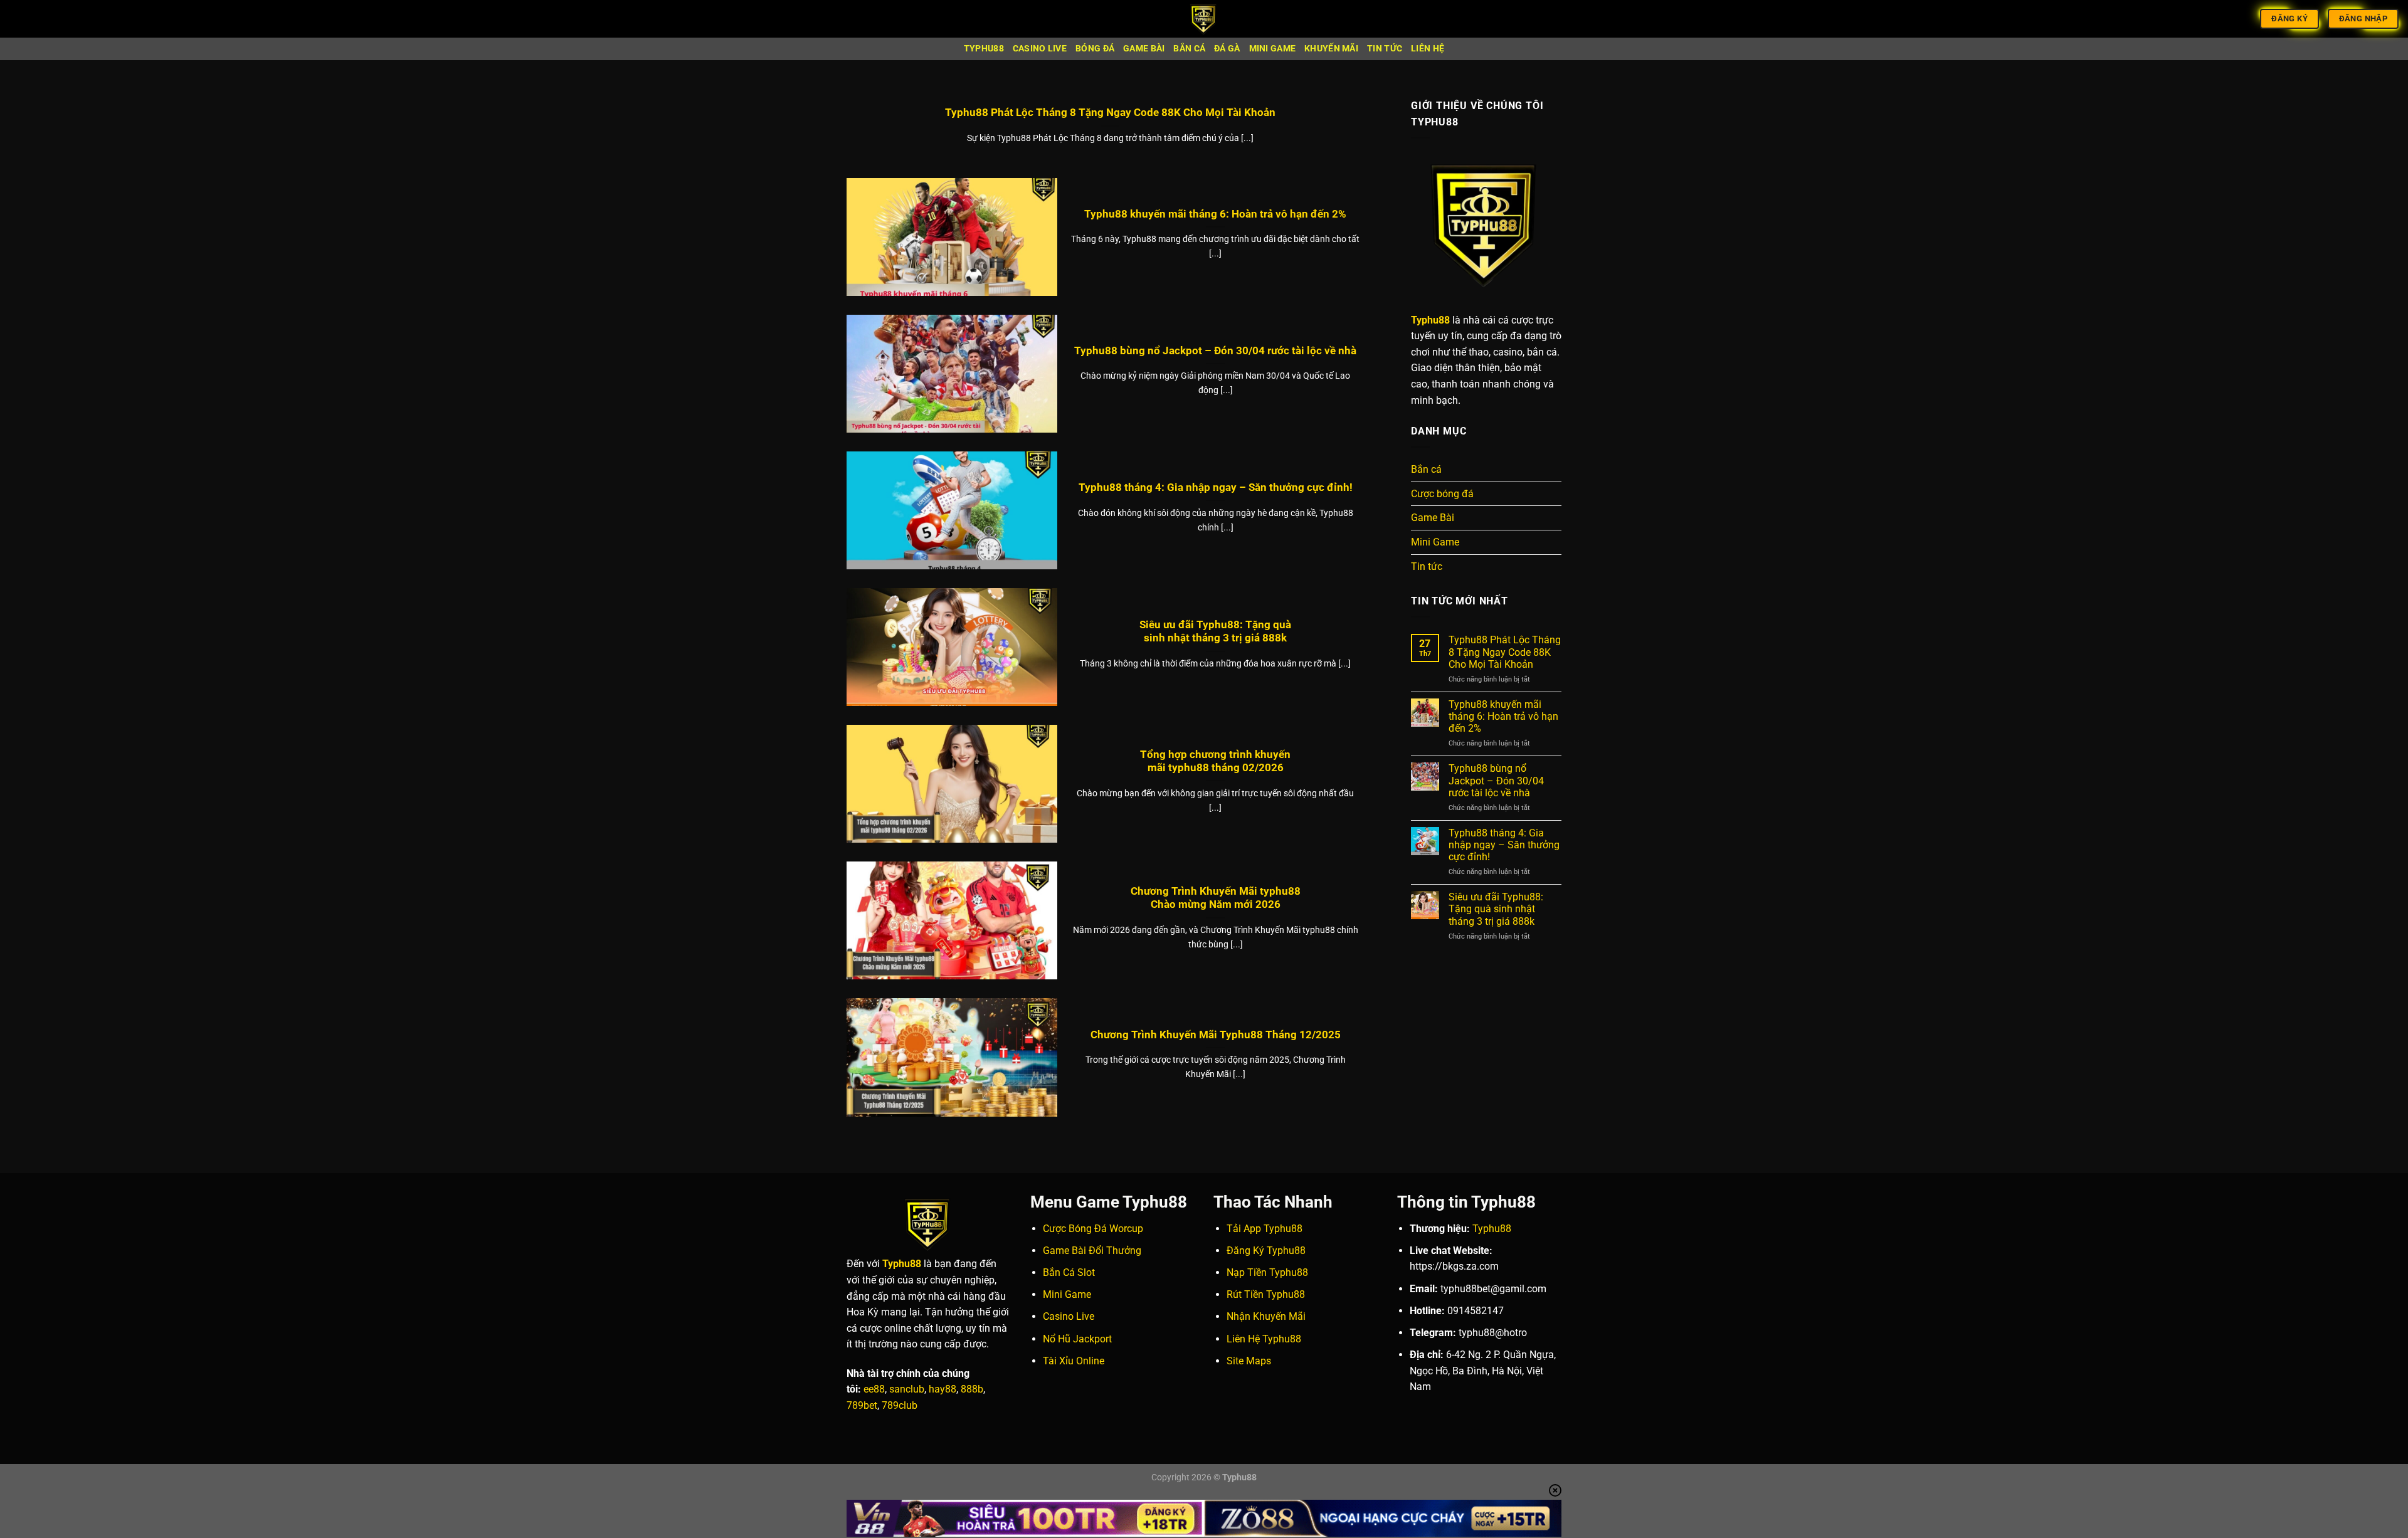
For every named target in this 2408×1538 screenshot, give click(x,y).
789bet (862, 1405)
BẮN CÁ (1189, 49)
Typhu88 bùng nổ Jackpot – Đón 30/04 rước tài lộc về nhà (1215, 351)
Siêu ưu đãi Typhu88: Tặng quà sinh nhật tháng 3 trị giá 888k (1215, 632)
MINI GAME (1273, 49)
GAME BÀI (1144, 49)
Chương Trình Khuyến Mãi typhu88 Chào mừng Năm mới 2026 (1216, 898)
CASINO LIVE (1040, 49)
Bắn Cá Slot (1069, 1272)
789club (900, 1405)
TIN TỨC (1385, 49)
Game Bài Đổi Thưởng (1092, 1251)
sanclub (907, 1389)
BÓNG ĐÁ (1095, 49)
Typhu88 (1492, 1229)
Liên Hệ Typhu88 (1264, 1339)
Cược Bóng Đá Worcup (1093, 1229)
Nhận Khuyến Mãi (1266, 1316)
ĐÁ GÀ (1227, 49)
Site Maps (1249, 1361)
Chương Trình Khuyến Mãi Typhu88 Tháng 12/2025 (1216, 1035)
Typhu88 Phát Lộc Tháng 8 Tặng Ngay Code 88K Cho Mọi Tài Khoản (1110, 113)
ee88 (874, 1389)
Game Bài (1433, 518)
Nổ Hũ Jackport (1077, 1339)
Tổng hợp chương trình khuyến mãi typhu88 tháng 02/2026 (1215, 761)
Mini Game (1435, 542)
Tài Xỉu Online (1074, 1361)
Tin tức (1427, 566)
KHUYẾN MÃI (1331, 49)
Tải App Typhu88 (1265, 1229)
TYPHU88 (984, 49)
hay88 (943, 1389)
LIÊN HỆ (1428, 49)
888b (972, 1389)
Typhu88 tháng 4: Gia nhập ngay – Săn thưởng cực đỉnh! (1216, 487)
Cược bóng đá (1442, 494)
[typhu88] (1204, 19)
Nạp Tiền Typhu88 (1267, 1272)
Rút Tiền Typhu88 (1266, 1294)
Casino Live (1069, 1316)
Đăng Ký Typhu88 (1266, 1251)
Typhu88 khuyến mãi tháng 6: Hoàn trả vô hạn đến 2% (1215, 214)
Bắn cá (1426, 469)
